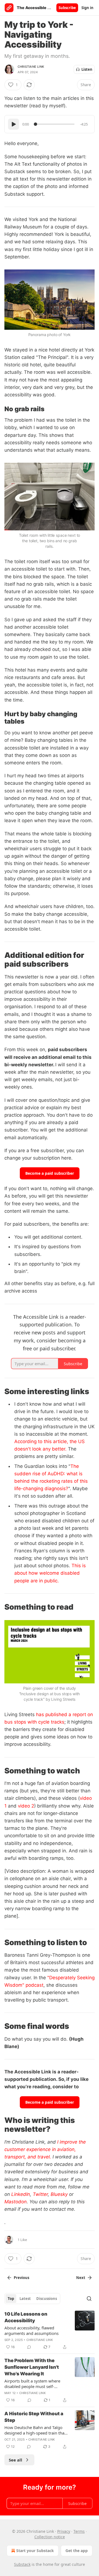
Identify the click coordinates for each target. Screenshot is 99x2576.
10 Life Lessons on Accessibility (26, 2317)
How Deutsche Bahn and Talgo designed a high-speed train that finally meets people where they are (35, 2430)
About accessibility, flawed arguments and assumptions (31, 2330)
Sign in (87, 8)
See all (16, 2460)
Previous (21, 2278)
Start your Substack (35, 2551)
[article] (50, 2330)
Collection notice (50, 2537)
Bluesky (59, 2194)
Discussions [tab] (47, 2299)
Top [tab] (11, 2299)
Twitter (40, 2194)
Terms (79, 2531)
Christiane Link (31, 67)
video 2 (26, 1806)
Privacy (64, 2531)
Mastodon (16, 2202)
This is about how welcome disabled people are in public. (50, 1573)
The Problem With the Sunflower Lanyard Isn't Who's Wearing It (32, 2367)
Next (81, 2278)
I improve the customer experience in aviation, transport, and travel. (45, 2149)
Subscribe (67, 8)
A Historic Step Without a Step (34, 2417)
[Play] (13, 124)
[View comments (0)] (29, 2347)
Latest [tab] (25, 2299)
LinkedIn (21, 2194)
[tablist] (32, 2299)
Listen (87, 69)
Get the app (77, 2551)
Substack (22, 2564)
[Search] (89, 2299)
